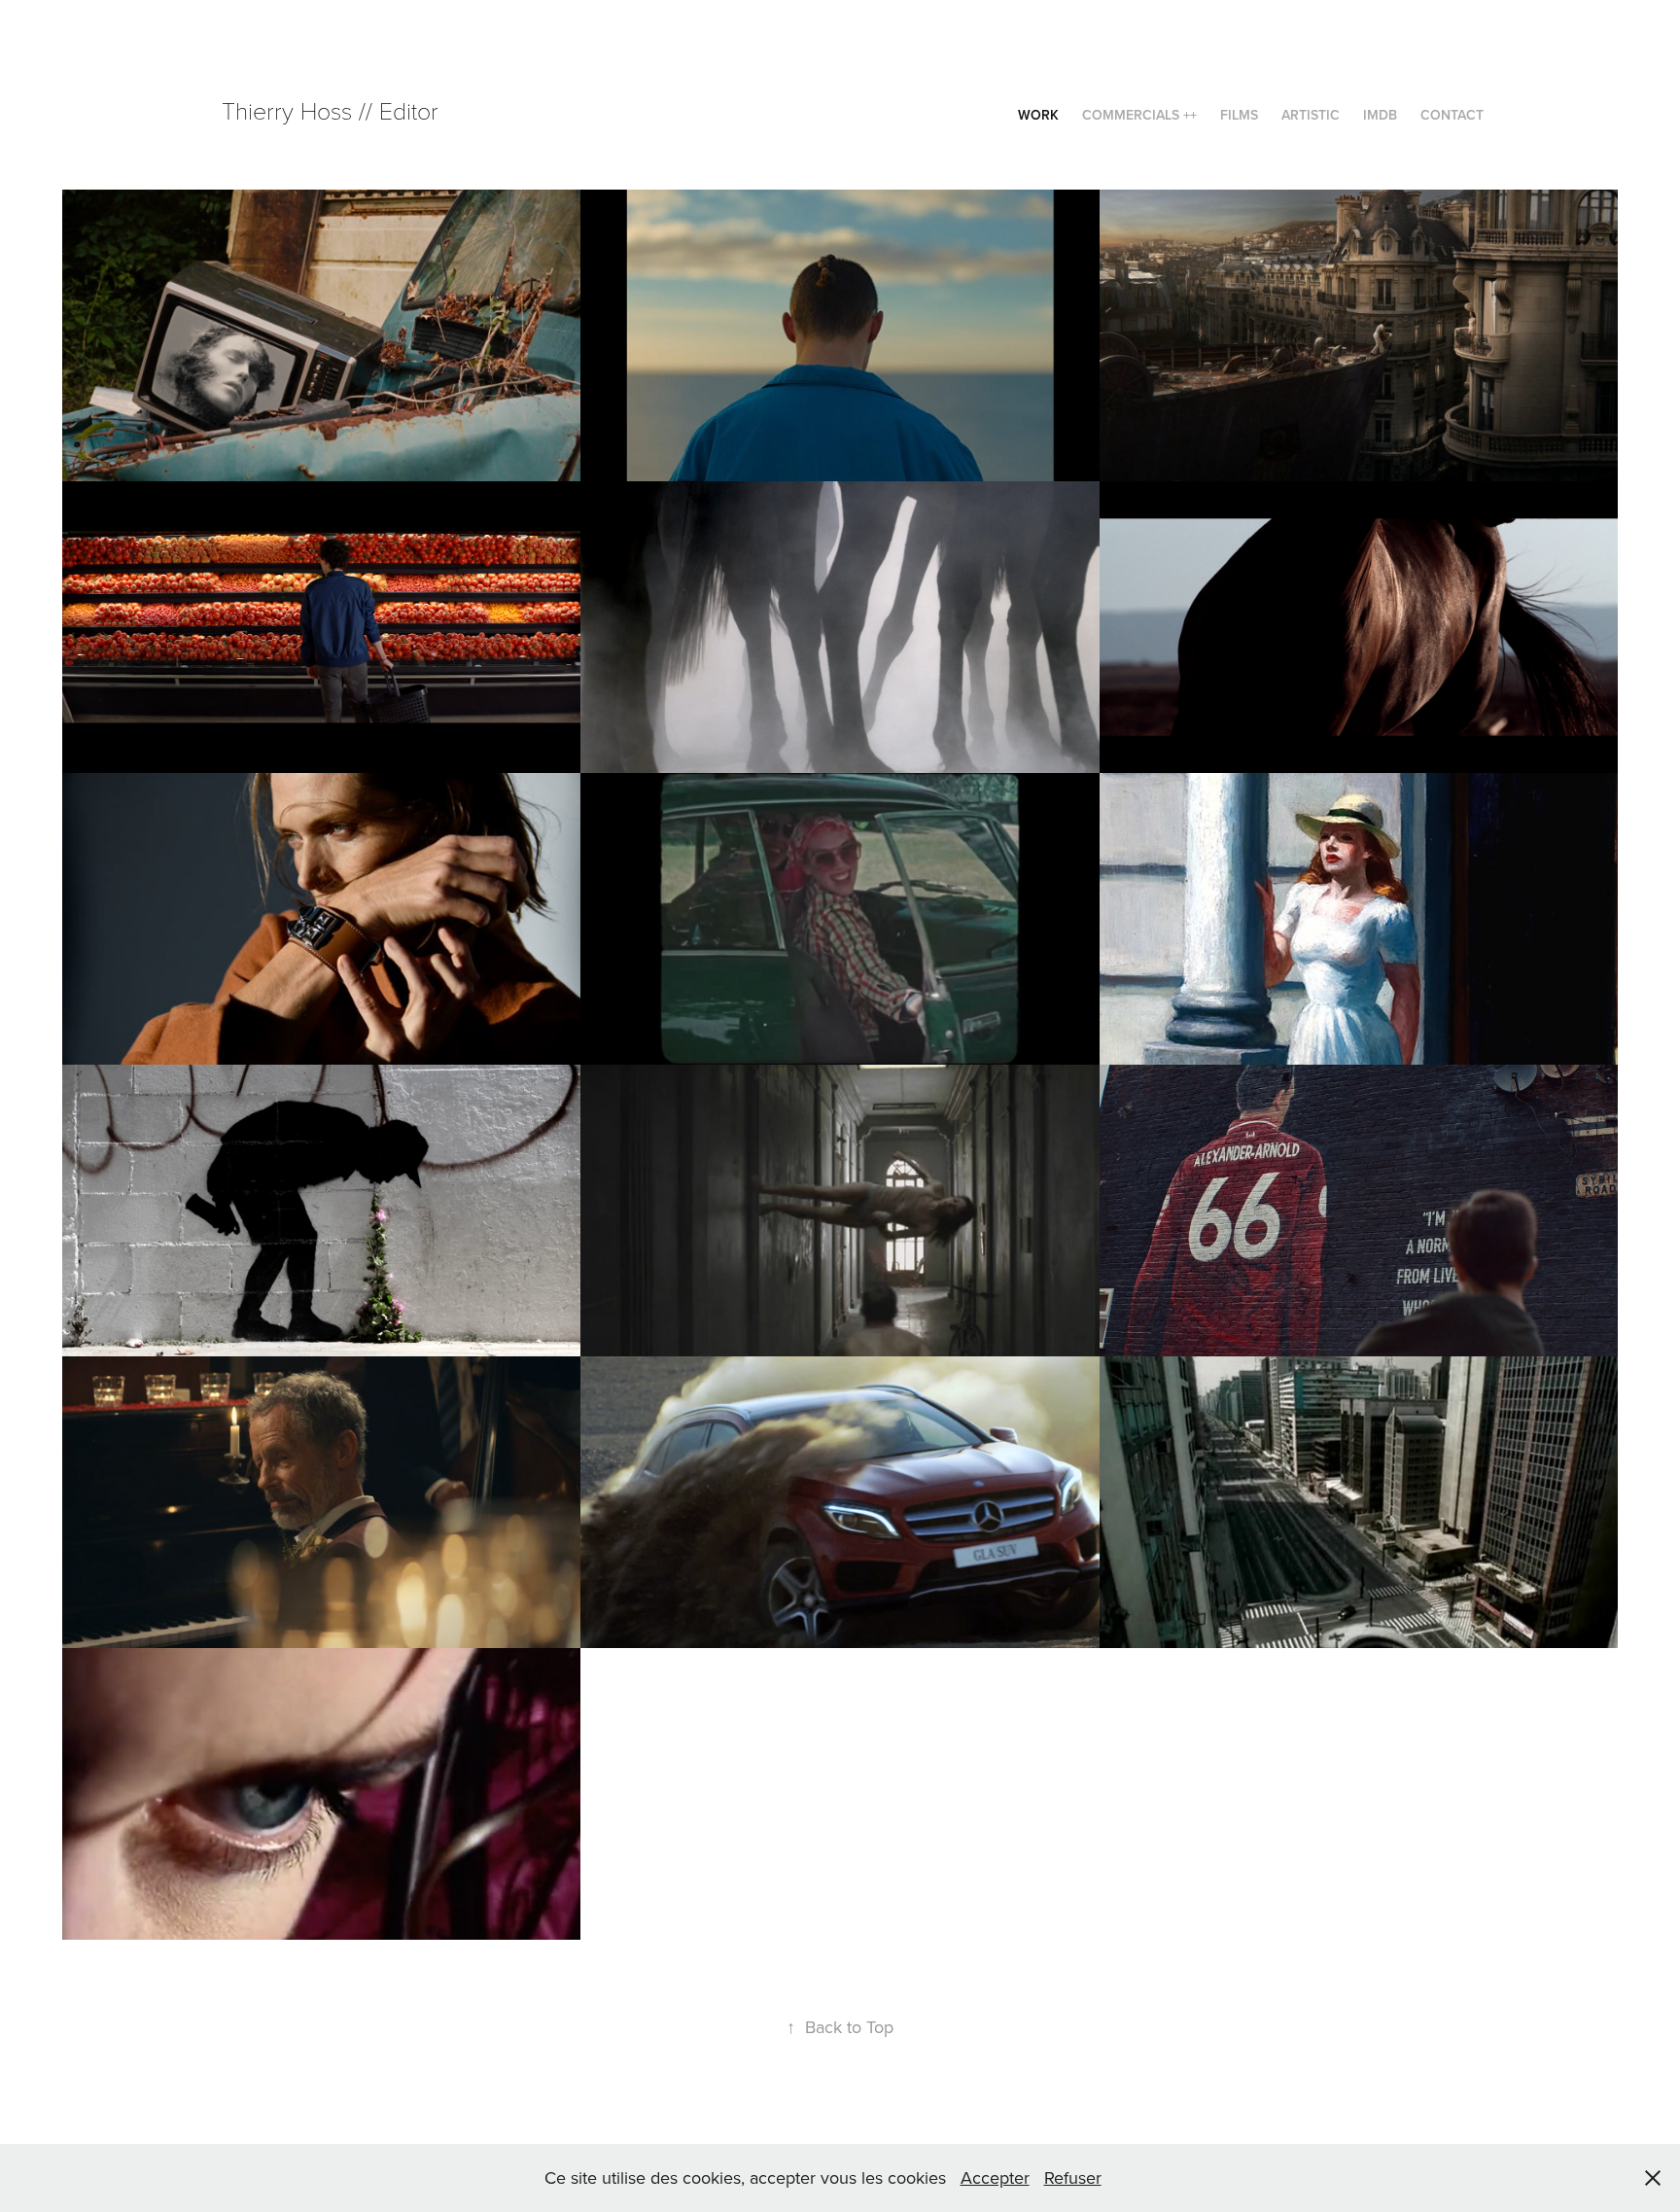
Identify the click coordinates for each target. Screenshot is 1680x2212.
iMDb (1380, 115)
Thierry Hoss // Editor (330, 110)
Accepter (995, 2177)
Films (1239, 115)
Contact (1452, 115)
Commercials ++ (1139, 115)
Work (1038, 115)
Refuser (1073, 2177)
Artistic (1311, 115)
